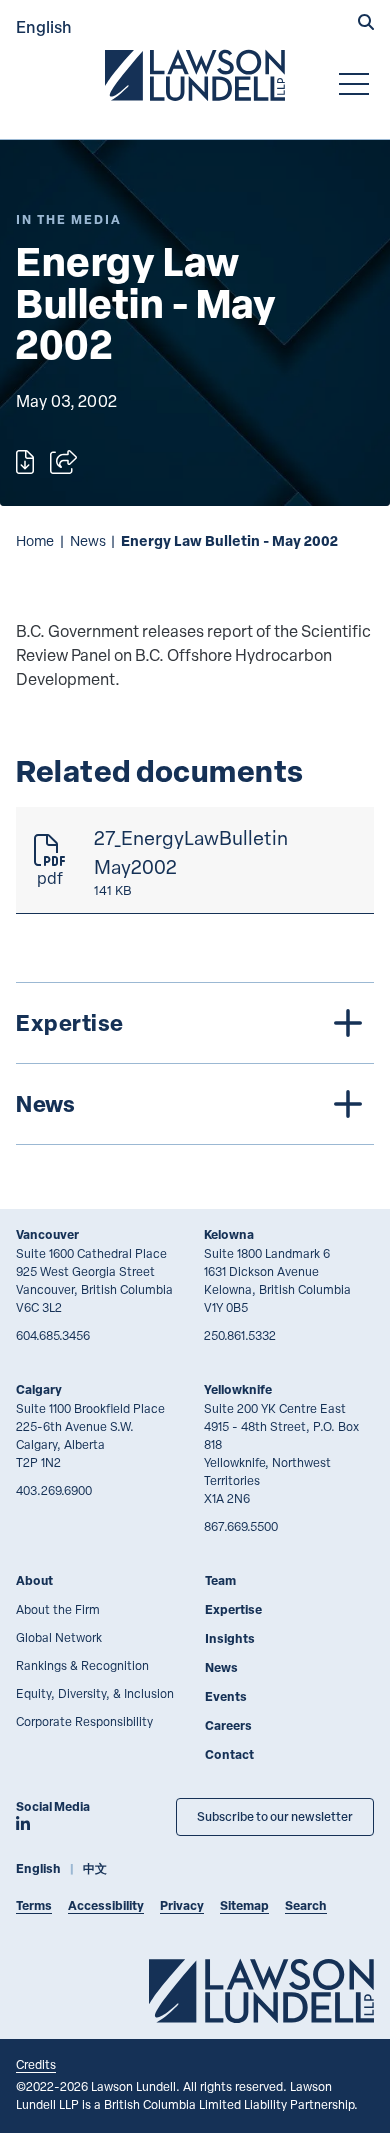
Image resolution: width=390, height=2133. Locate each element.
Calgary (39, 1389)
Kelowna (229, 1234)
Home (35, 540)
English (44, 26)
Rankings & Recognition (82, 1665)
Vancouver (47, 1234)
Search (306, 1905)
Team (220, 1580)
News (88, 540)
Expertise (233, 1609)
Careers (228, 1725)
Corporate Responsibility (84, 1721)
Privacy (182, 1905)
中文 (95, 1868)
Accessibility (106, 1905)
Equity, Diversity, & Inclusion (95, 1693)
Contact (229, 1754)
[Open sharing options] (63, 462)
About (34, 1580)
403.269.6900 (54, 1490)
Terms (34, 1905)
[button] (366, 24)
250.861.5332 (240, 1335)
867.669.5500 (241, 1526)
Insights (230, 1638)
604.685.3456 (53, 1335)
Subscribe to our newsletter (275, 1816)
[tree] (195, 1063)
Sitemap (244, 1905)
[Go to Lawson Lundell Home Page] (195, 75)
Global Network (59, 1637)
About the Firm (58, 1609)
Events (226, 1696)
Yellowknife (238, 1389)
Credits (36, 2064)
